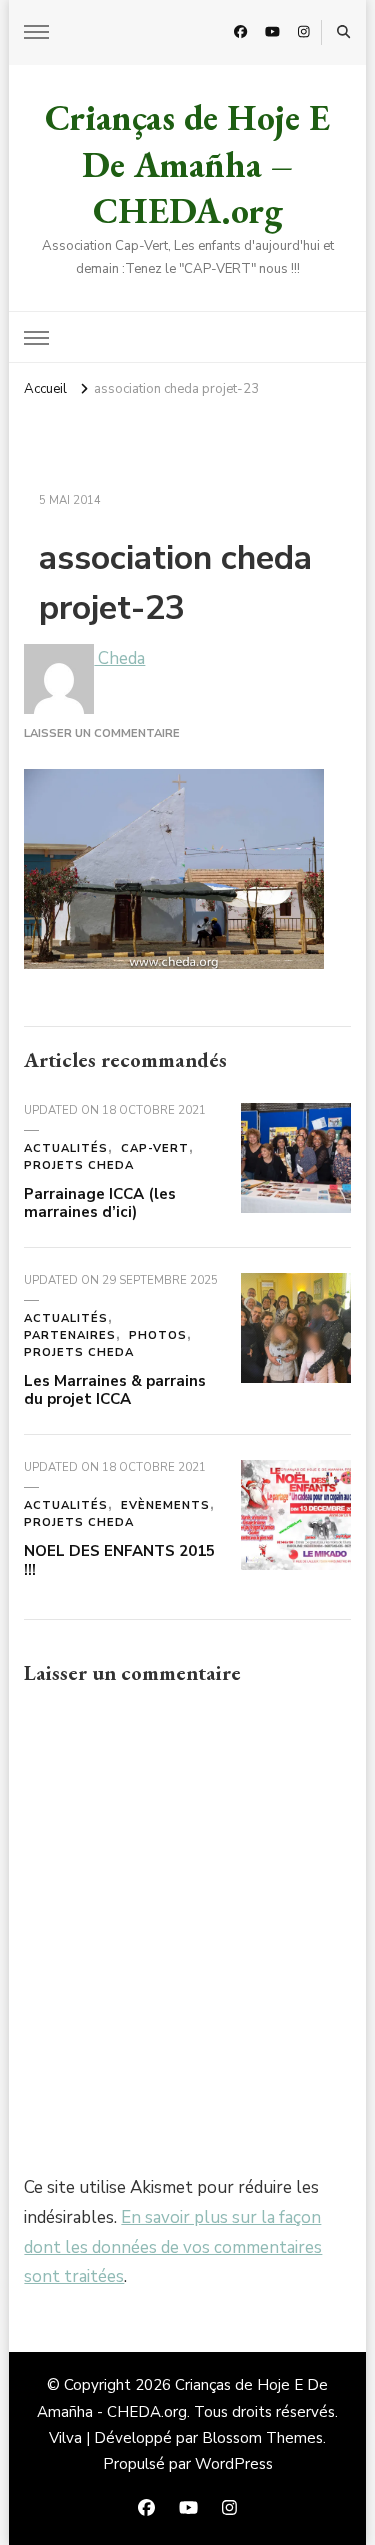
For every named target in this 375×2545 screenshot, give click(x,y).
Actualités (66, 1148)
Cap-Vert (155, 1148)
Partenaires (70, 1335)
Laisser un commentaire (102, 733)
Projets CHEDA (79, 1165)
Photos (158, 1335)
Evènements (165, 1505)
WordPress (234, 2464)
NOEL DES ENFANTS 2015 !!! (119, 1560)
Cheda (119, 658)
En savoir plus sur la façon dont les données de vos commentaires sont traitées (173, 2247)
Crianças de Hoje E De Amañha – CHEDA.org (187, 164)
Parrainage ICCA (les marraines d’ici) (100, 1203)
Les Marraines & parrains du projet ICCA (115, 1390)
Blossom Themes (262, 2438)
